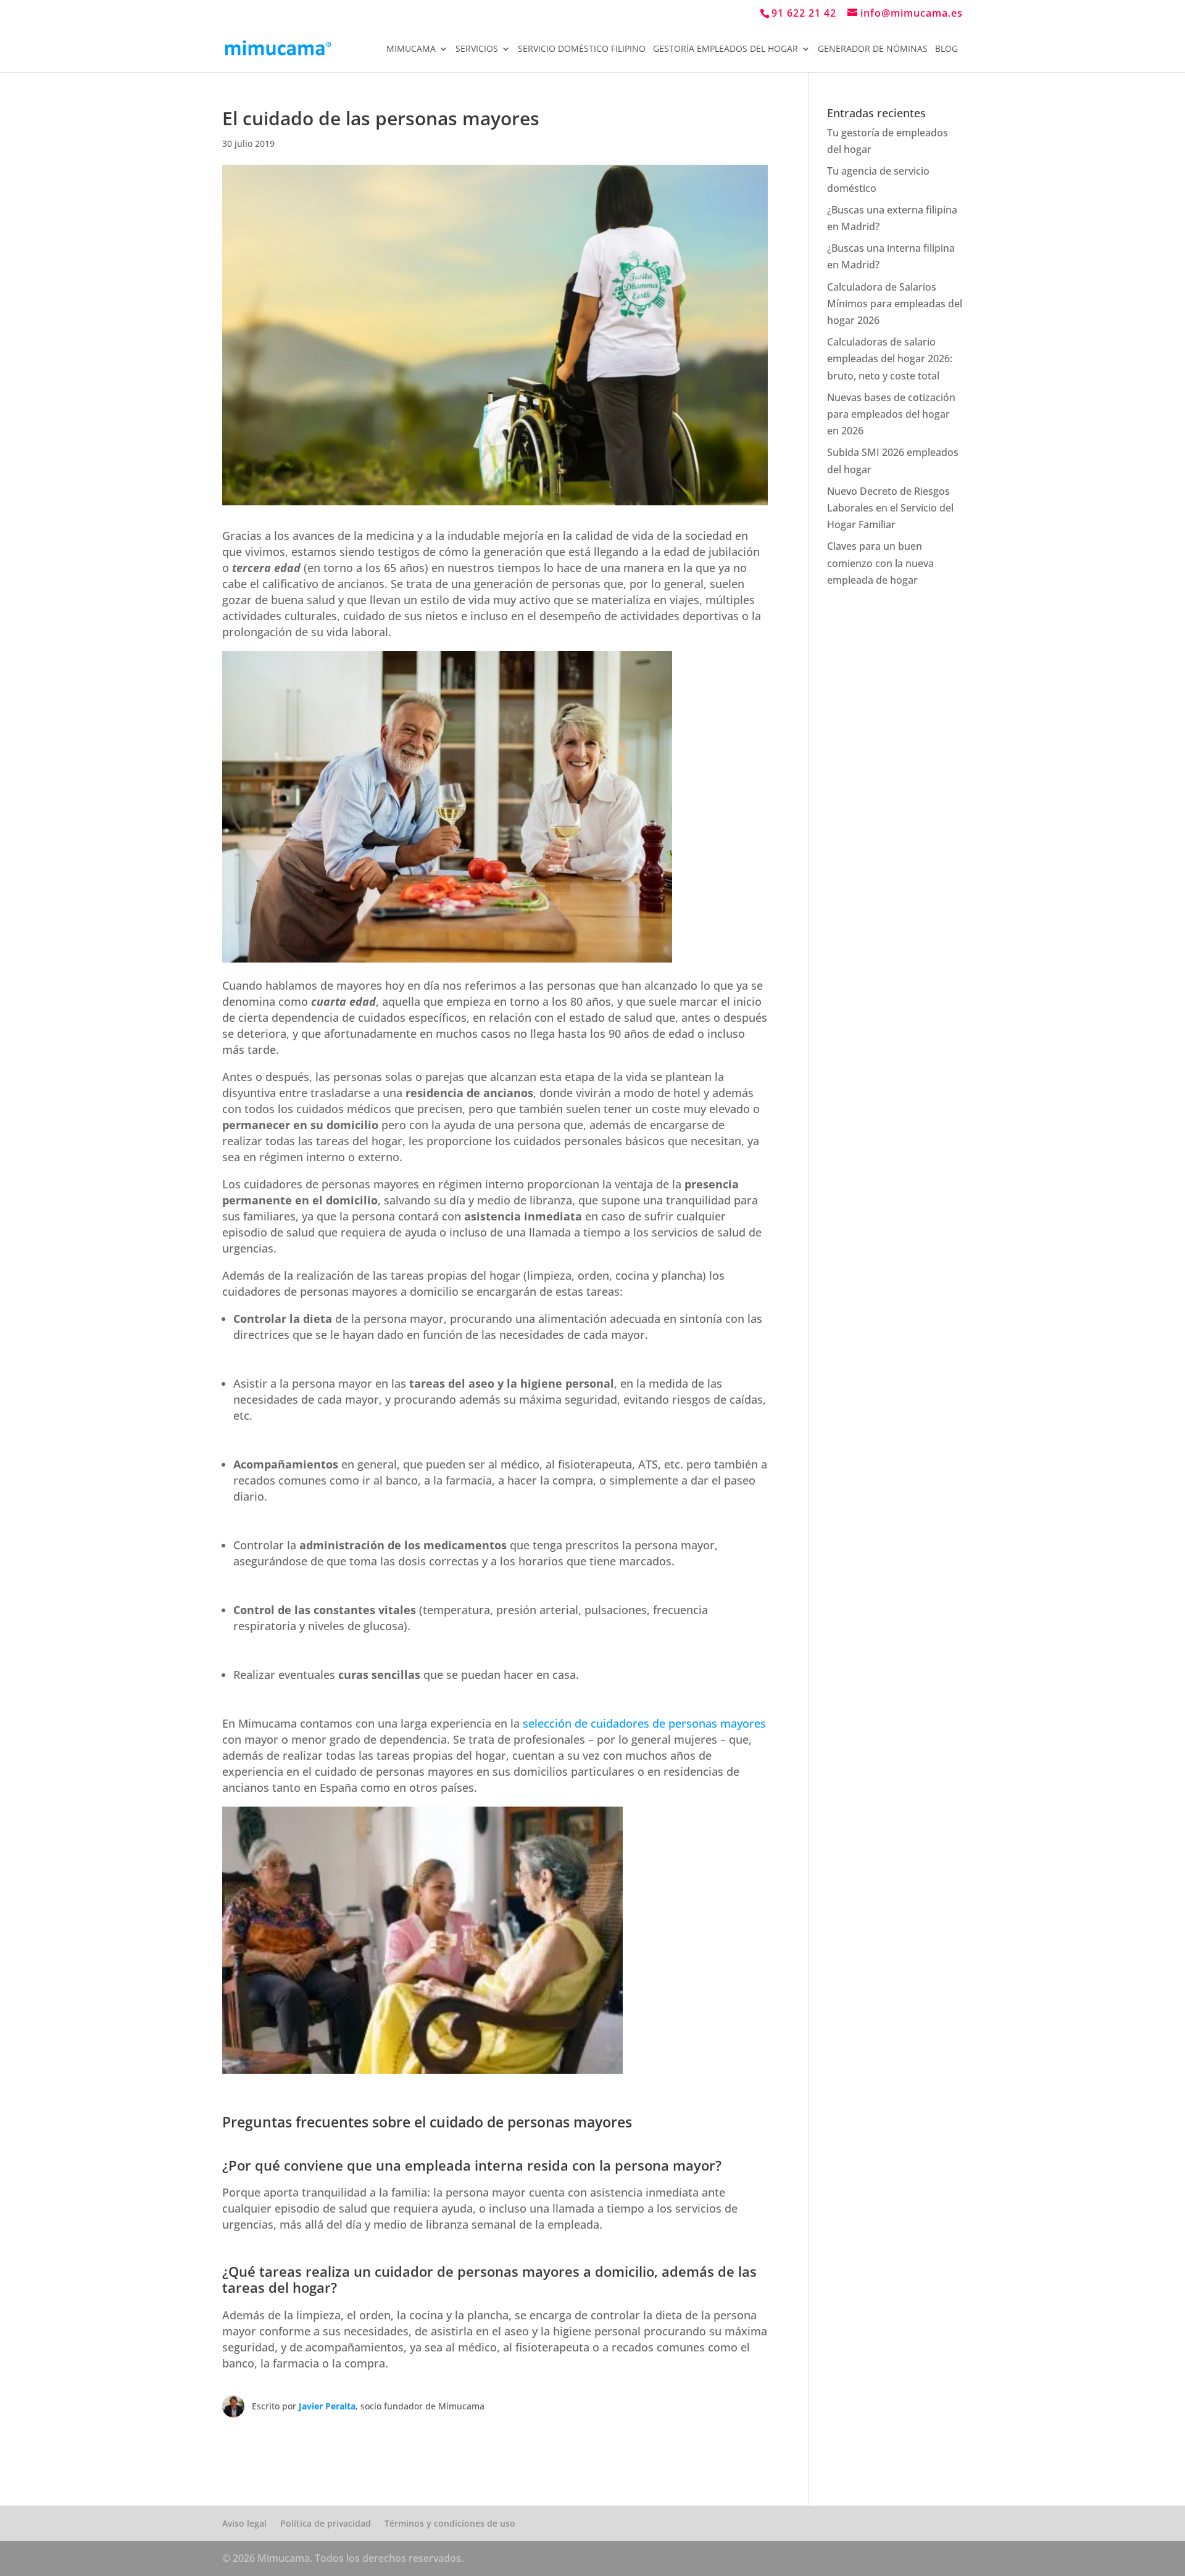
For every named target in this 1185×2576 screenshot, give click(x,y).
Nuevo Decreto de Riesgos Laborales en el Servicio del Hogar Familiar (890, 508)
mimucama (411, 49)
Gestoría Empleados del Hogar (726, 49)
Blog (946, 49)
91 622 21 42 (804, 13)
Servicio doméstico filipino (582, 49)
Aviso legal (244, 2523)
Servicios (477, 49)
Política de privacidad (326, 2523)
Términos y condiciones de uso (450, 2523)
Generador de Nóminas (873, 49)
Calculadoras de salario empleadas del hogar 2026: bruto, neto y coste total (890, 358)
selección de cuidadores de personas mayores (644, 1723)
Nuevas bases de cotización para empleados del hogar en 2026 (891, 414)
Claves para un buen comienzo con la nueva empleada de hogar (880, 563)
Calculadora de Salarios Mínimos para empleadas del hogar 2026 (895, 304)
